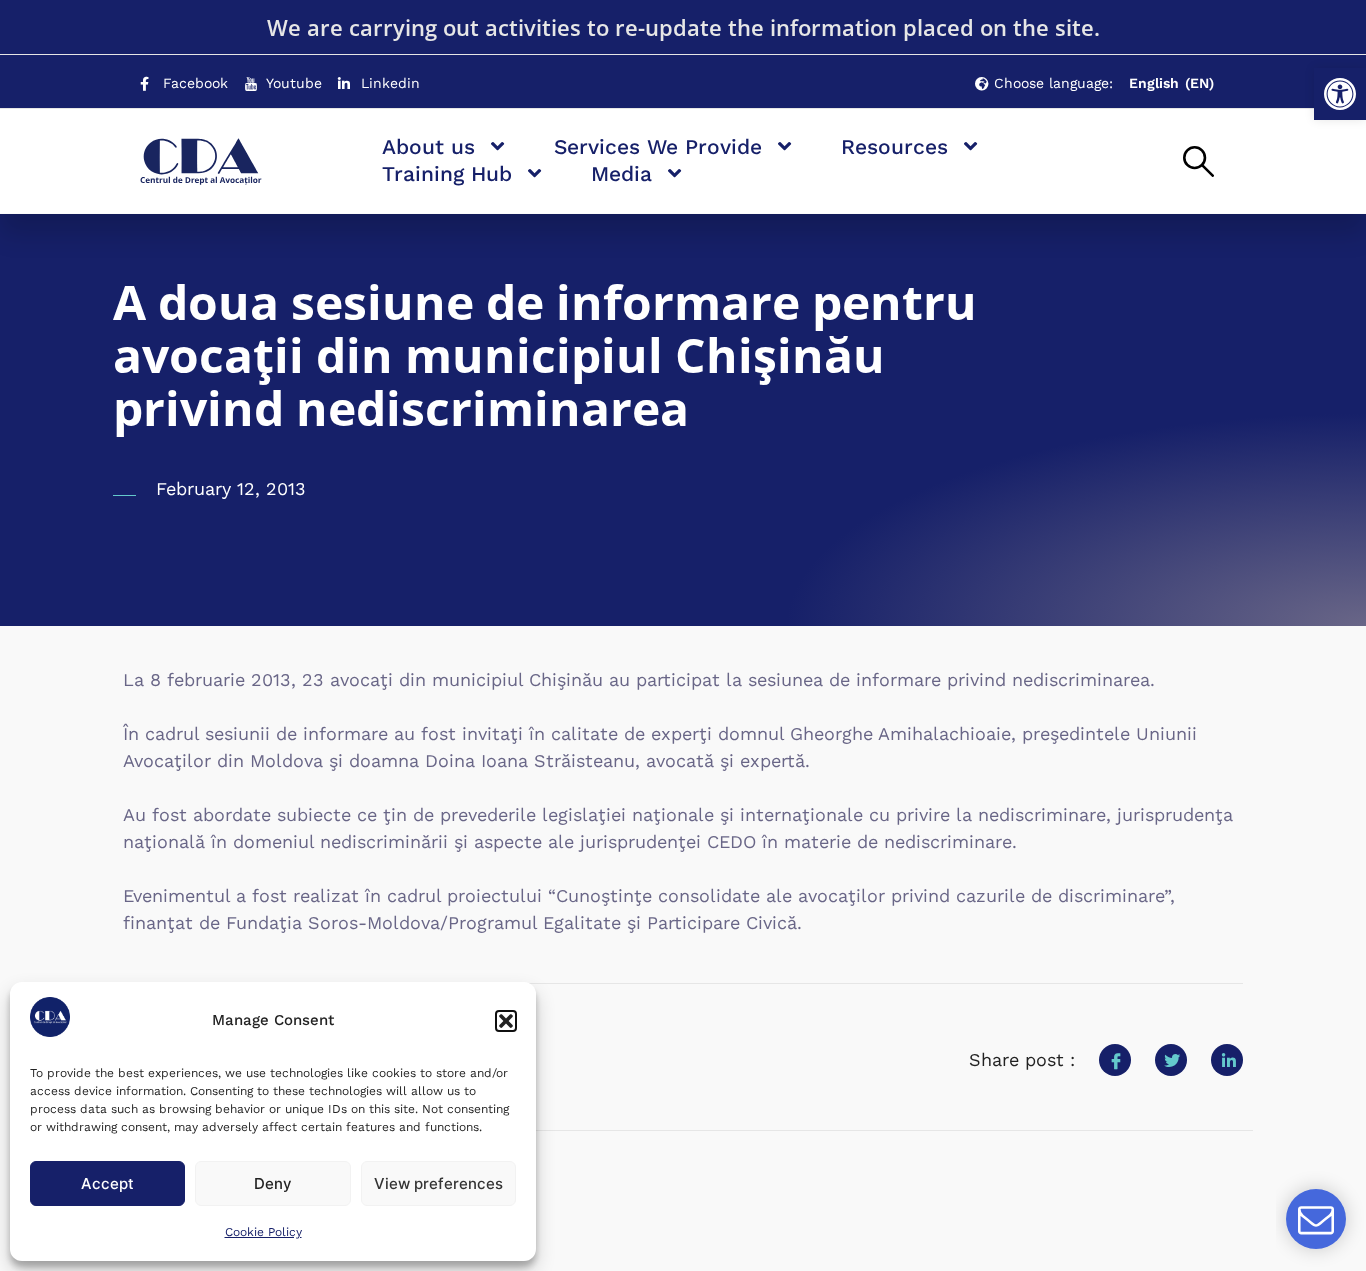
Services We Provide (658, 146)
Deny (273, 1183)
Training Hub (447, 173)
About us (428, 146)
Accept (107, 1183)
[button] (1340, 94)
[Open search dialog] (1198, 163)
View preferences (438, 1183)
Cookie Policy (263, 1232)
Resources (894, 146)
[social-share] (1115, 1060)
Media (621, 173)
